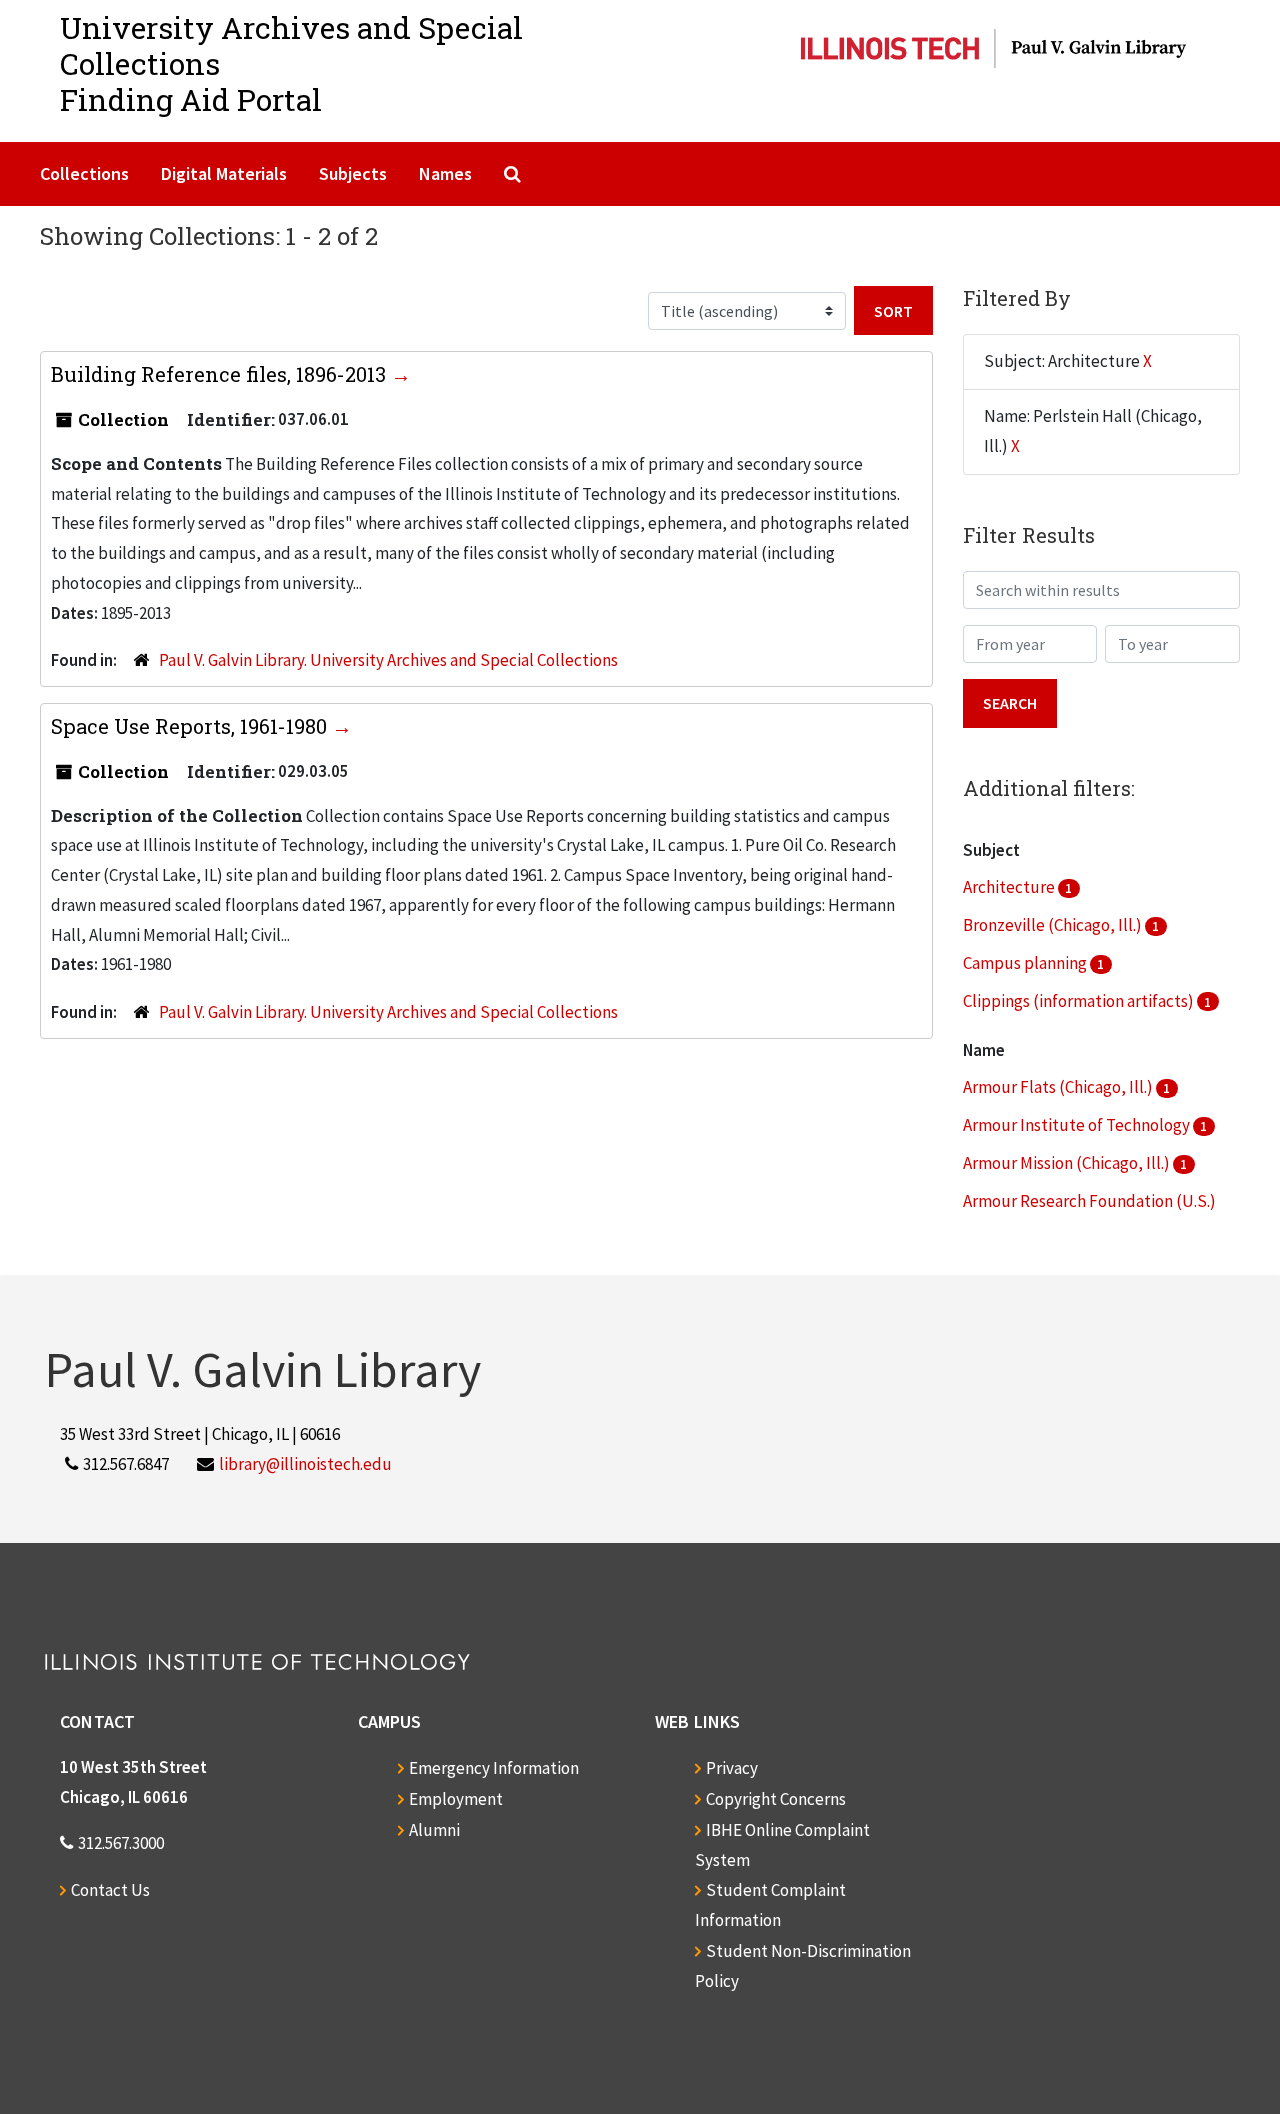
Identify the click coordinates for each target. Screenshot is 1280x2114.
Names (445, 173)
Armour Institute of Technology (1078, 1125)
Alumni (434, 1830)
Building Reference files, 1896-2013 (221, 374)
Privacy (732, 1768)
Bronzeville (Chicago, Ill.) (1054, 925)
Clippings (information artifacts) (1080, 1001)
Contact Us (110, 1890)
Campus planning (1026, 963)
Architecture (1010, 887)
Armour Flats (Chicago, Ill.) (1059, 1087)
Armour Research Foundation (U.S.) (1089, 1201)
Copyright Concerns (776, 1799)
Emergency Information (494, 1768)
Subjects (353, 173)
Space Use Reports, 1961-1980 (191, 726)
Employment (456, 1799)
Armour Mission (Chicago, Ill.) (1068, 1163)
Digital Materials (224, 173)
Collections (84, 173)
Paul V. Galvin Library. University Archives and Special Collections (388, 660)
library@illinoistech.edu (305, 1464)
